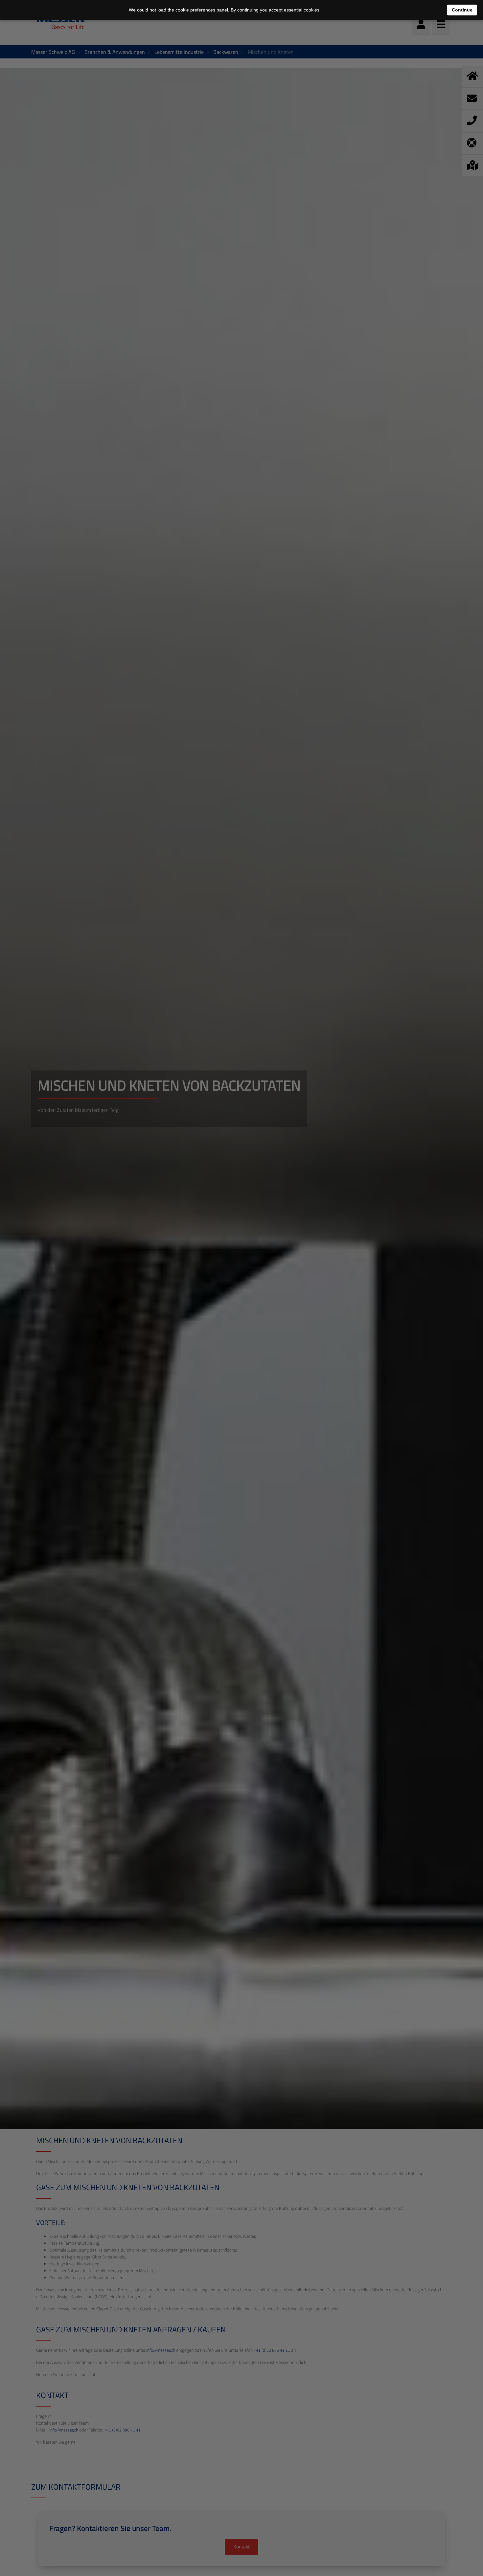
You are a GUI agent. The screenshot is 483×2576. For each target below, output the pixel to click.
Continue (462, 10)
